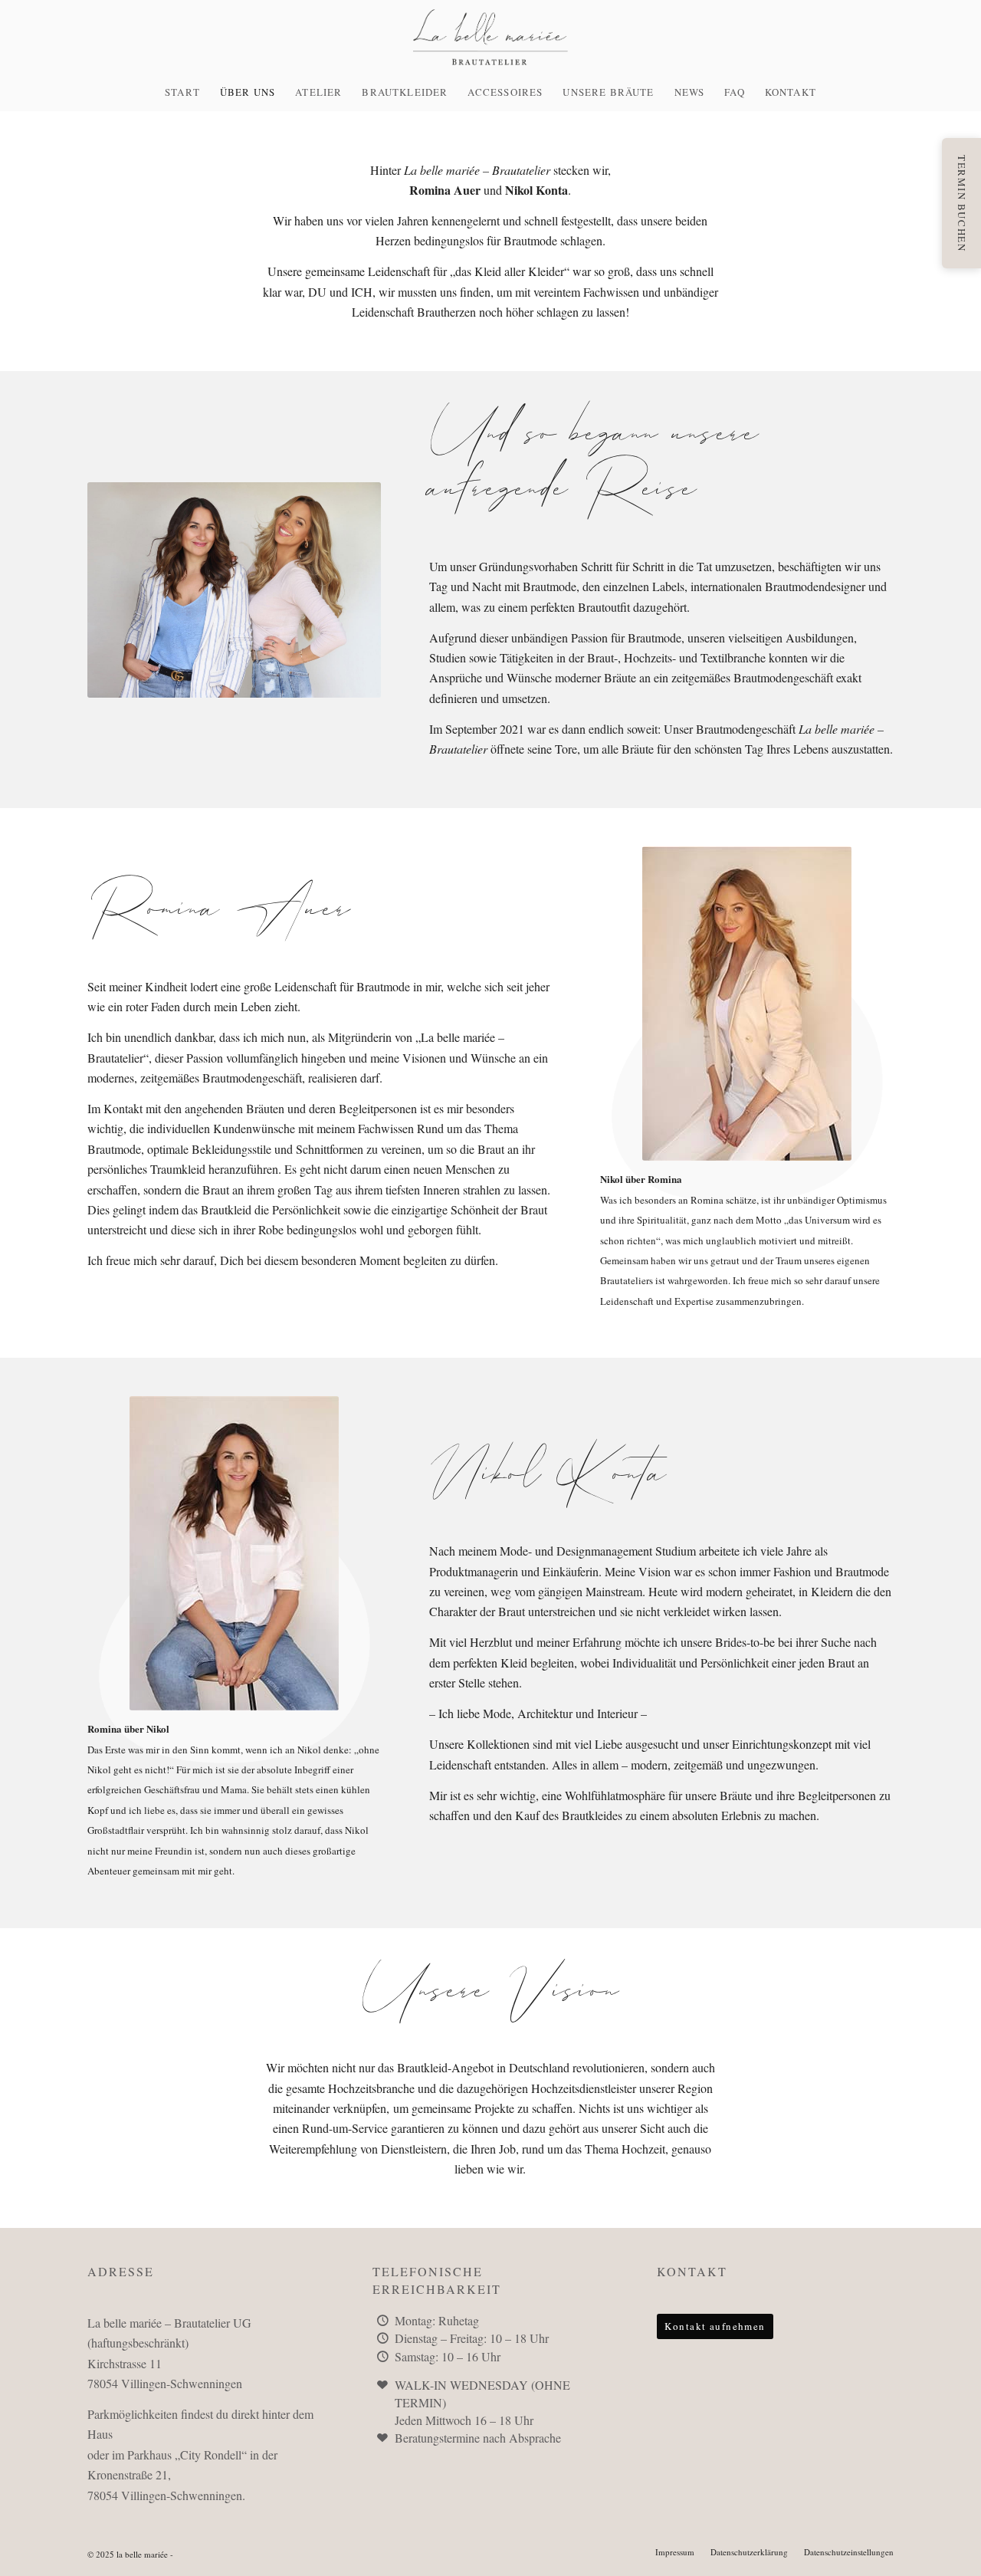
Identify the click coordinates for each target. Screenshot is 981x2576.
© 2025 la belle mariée (128, 2554)
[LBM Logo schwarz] (490, 36)
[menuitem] (182, 92)
